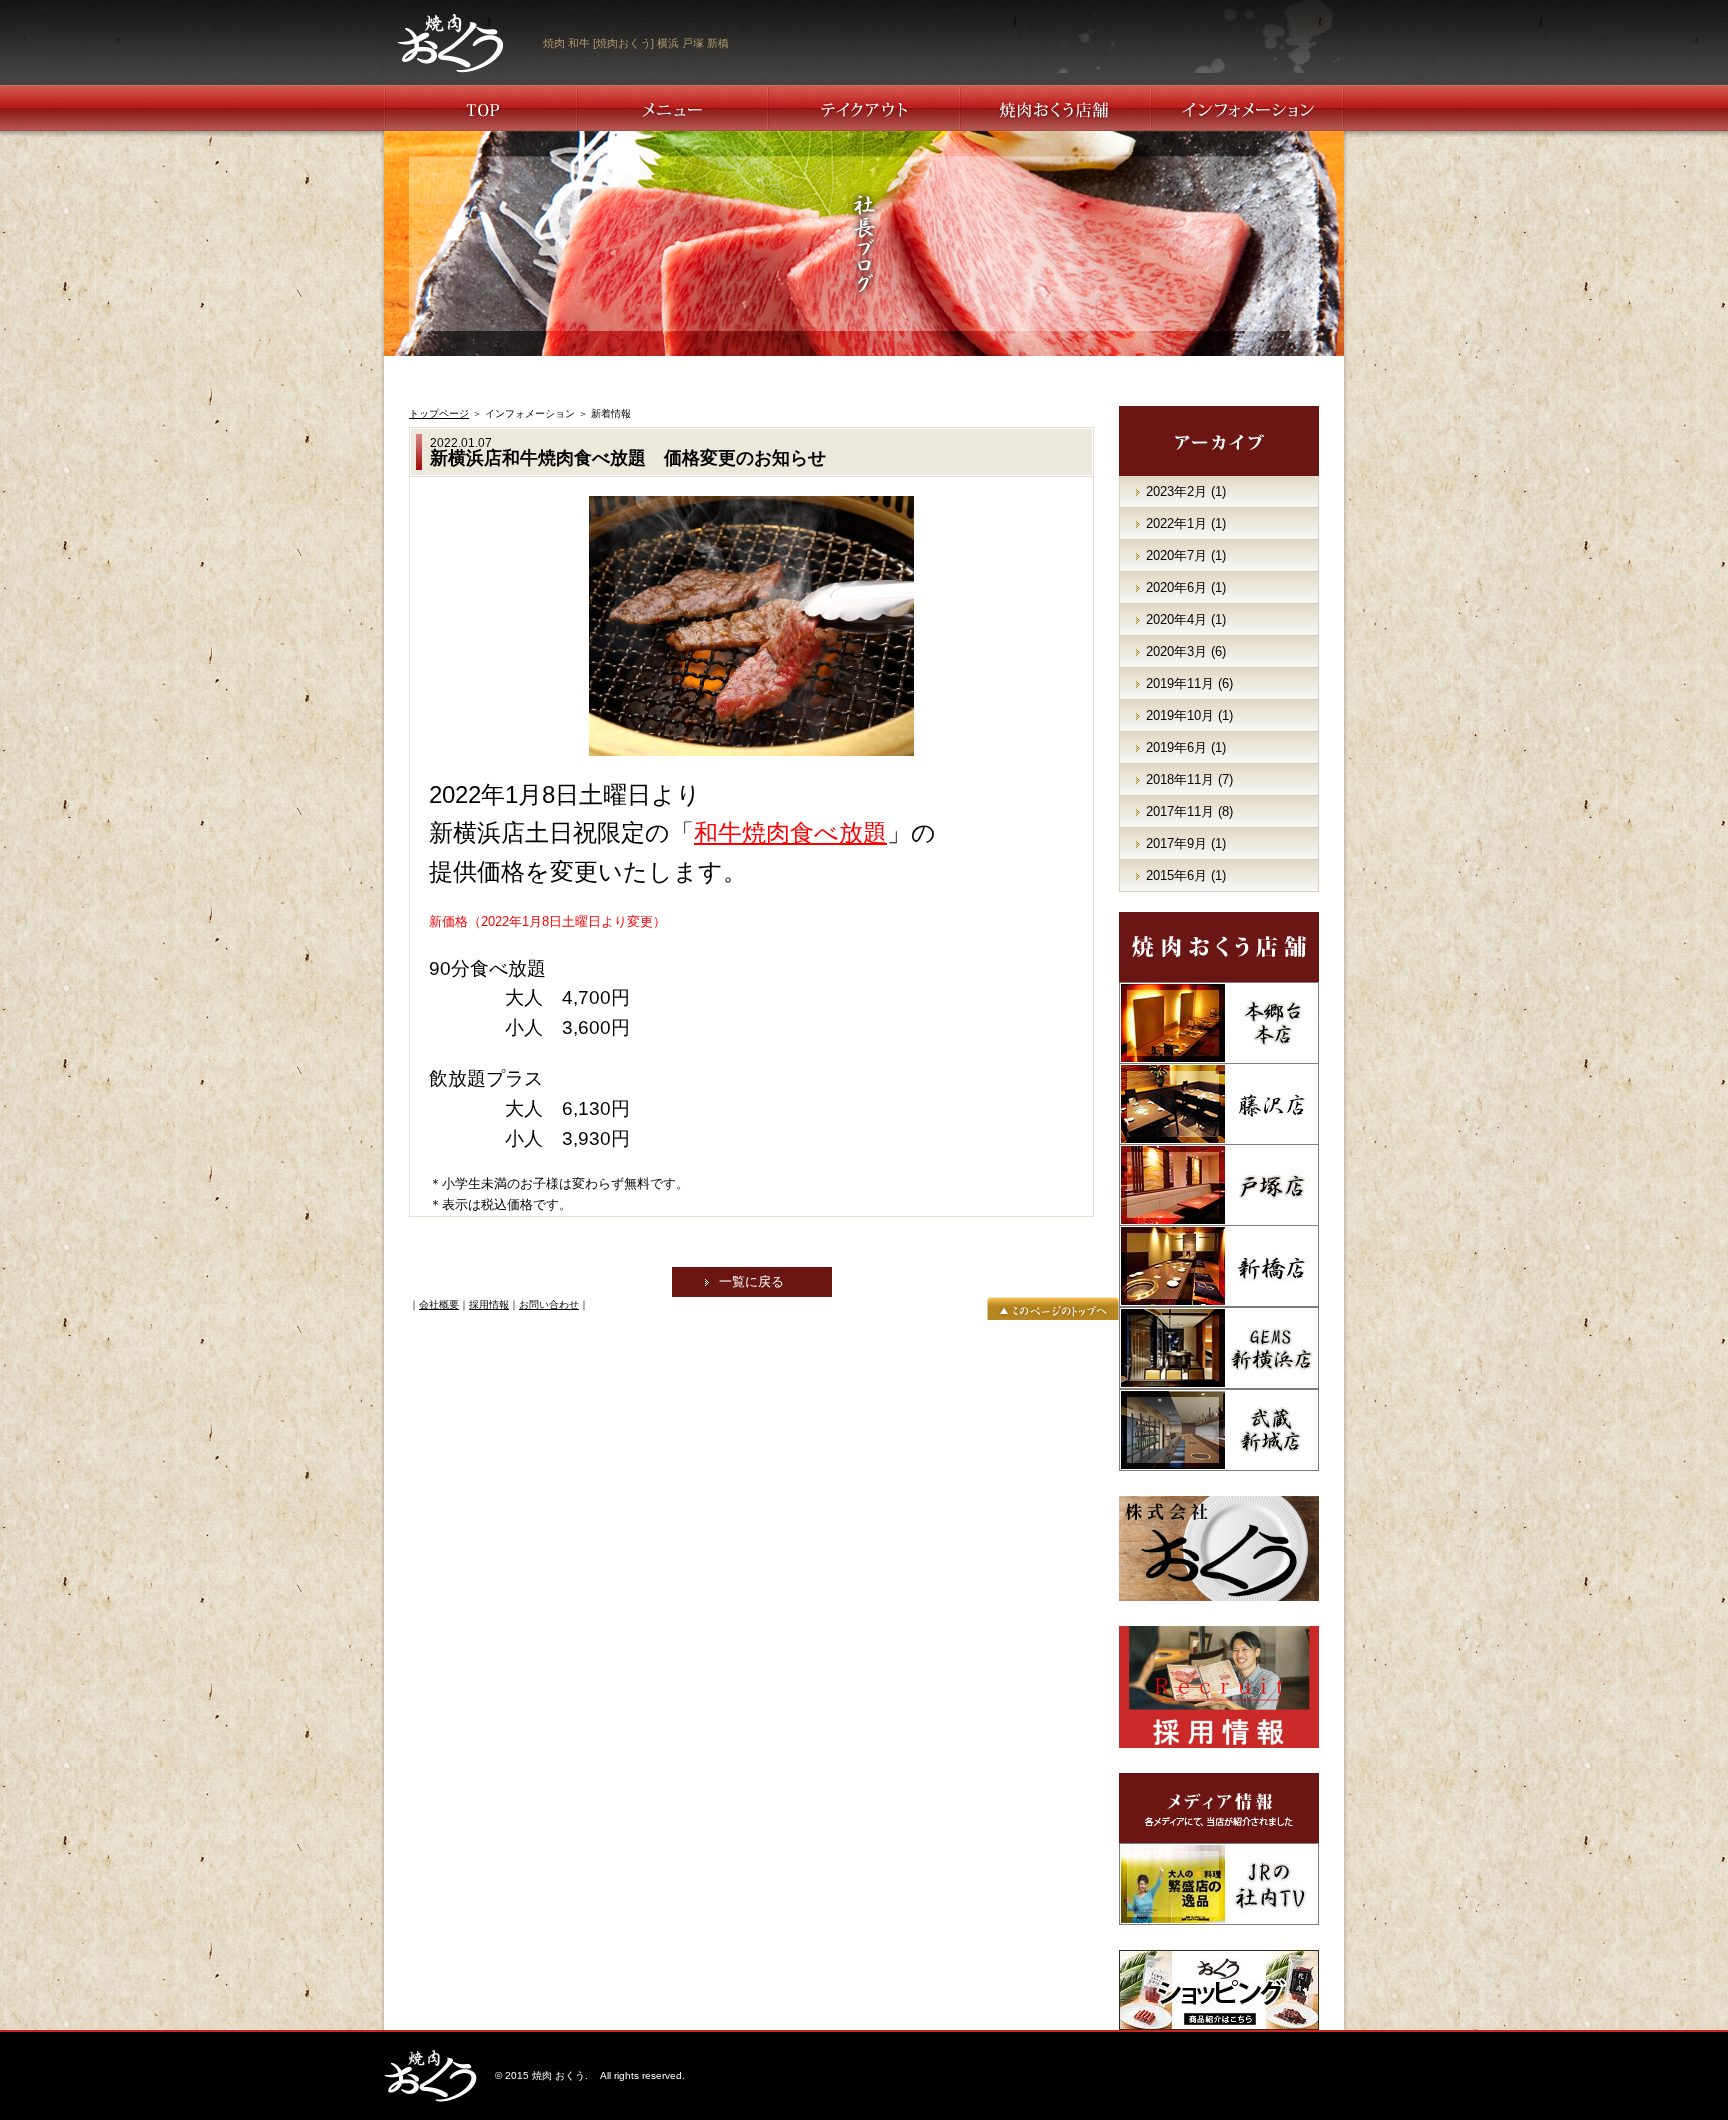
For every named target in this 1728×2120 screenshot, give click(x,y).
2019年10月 (1180, 715)
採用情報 (489, 1304)
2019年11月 (1180, 683)
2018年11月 (1180, 779)
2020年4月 (1176, 619)
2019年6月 (1176, 747)
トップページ (439, 413)
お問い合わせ (549, 1304)
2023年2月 (1176, 491)
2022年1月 (1176, 523)
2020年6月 (1176, 587)
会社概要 (439, 1304)
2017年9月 (1176, 843)
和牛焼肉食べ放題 (790, 832)
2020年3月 (1176, 651)
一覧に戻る (751, 1281)
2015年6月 (1176, 875)
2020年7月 (1176, 555)
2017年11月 (1180, 811)
